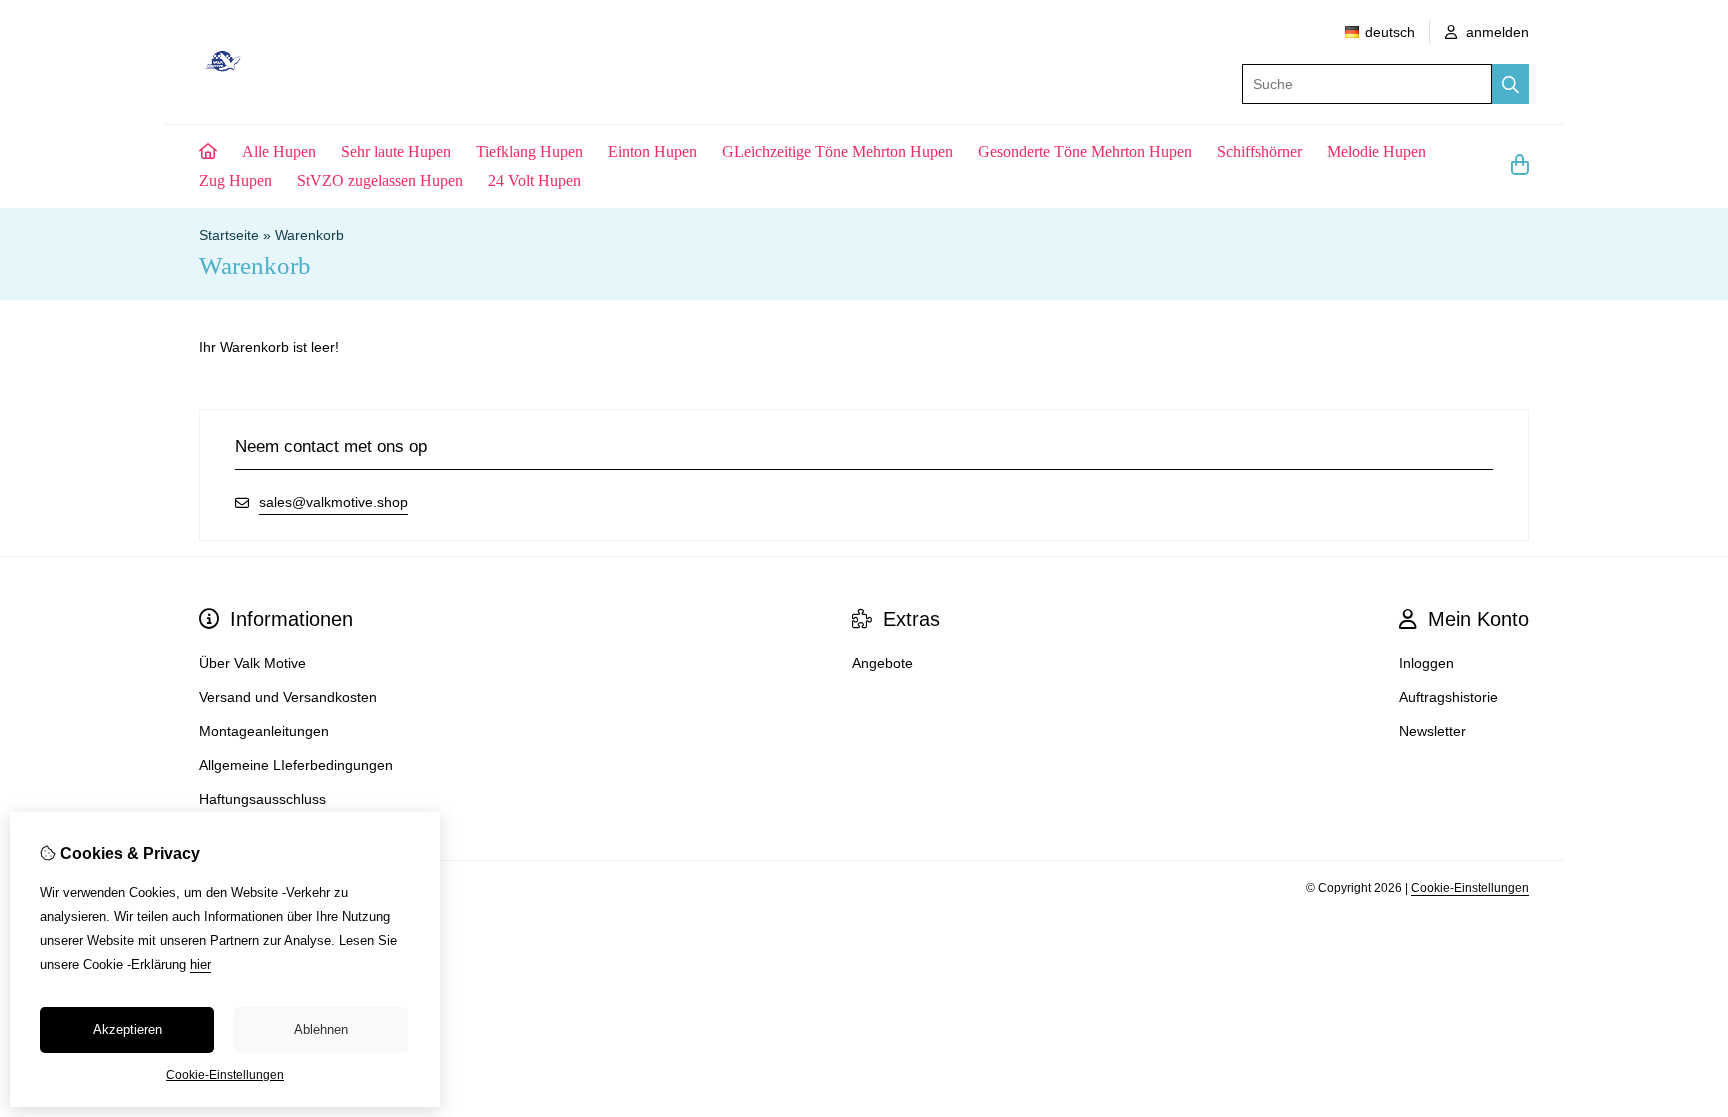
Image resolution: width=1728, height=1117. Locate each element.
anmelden (1495, 32)
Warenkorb (309, 235)
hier (200, 964)
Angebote (882, 663)
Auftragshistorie (1448, 697)
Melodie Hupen (1376, 151)
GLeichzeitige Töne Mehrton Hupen (837, 151)
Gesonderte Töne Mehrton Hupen (1085, 151)
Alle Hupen (279, 151)
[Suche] (1510, 84)
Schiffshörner (1259, 151)
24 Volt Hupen (534, 180)
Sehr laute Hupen (396, 151)
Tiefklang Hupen (529, 151)
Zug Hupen (235, 180)
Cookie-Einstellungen (1470, 888)
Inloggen (1426, 663)
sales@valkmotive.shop (333, 502)
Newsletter (1432, 731)
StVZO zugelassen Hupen (380, 180)
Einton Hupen (652, 151)
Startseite (229, 235)
